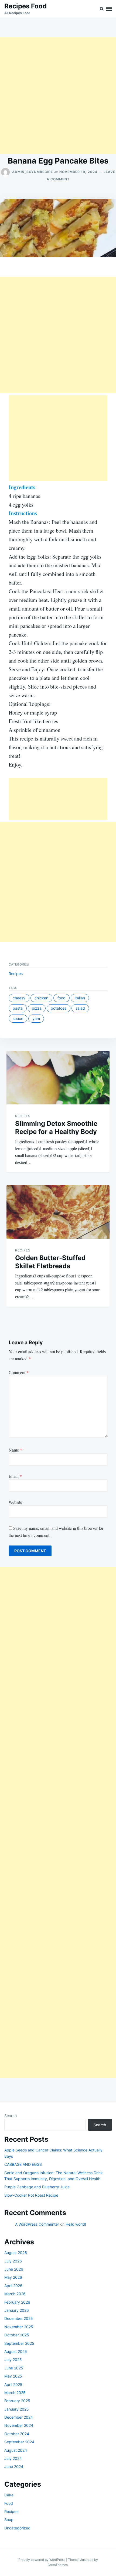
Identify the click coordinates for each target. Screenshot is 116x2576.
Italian (80, 998)
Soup (9, 2520)
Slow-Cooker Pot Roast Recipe (31, 2195)
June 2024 (14, 2466)
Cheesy (19, 998)
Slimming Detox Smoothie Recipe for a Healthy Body (56, 1128)
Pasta (18, 1008)
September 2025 (19, 2343)
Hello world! (76, 2224)
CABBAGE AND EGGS (23, 2164)
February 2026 (17, 2302)
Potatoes (59, 1008)
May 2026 (13, 2277)
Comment (19, 1372)
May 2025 (13, 2376)
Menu (109, 9)
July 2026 (13, 2261)
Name (15, 1450)
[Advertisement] (58, 96)
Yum (36, 1018)
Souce (18, 1018)
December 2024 (19, 2417)
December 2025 (19, 2318)
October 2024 (17, 2434)
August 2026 (16, 2253)
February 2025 (17, 2401)
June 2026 (14, 2269)
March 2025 (15, 2393)
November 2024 (19, 2425)
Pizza (37, 1008)
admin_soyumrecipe (33, 172)
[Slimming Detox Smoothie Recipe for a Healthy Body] (58, 1078)
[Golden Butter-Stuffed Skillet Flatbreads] (58, 1212)
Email (15, 1476)
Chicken (41, 998)
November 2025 (19, 2327)
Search (11, 2116)
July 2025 (13, 2360)
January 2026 (17, 2310)
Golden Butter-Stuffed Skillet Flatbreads (50, 1262)
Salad (80, 1008)
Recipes (16, 974)
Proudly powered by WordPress (42, 2560)
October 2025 (17, 2335)
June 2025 (14, 2368)
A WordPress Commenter (37, 2224)
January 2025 (17, 2409)
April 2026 (13, 2286)
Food (62, 998)
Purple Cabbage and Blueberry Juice (37, 2187)
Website (15, 1502)
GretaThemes (58, 2565)
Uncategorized (17, 2528)
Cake (9, 2495)
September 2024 (19, 2442)
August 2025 (16, 2351)
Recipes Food (25, 6)
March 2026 (15, 2294)
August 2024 (16, 2450)
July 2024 (13, 2458)
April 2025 (13, 2384)
